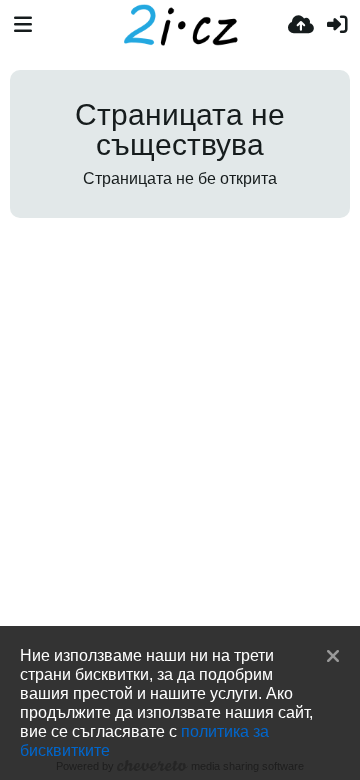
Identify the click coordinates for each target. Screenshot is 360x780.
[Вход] (337, 25)
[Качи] (301, 25)
